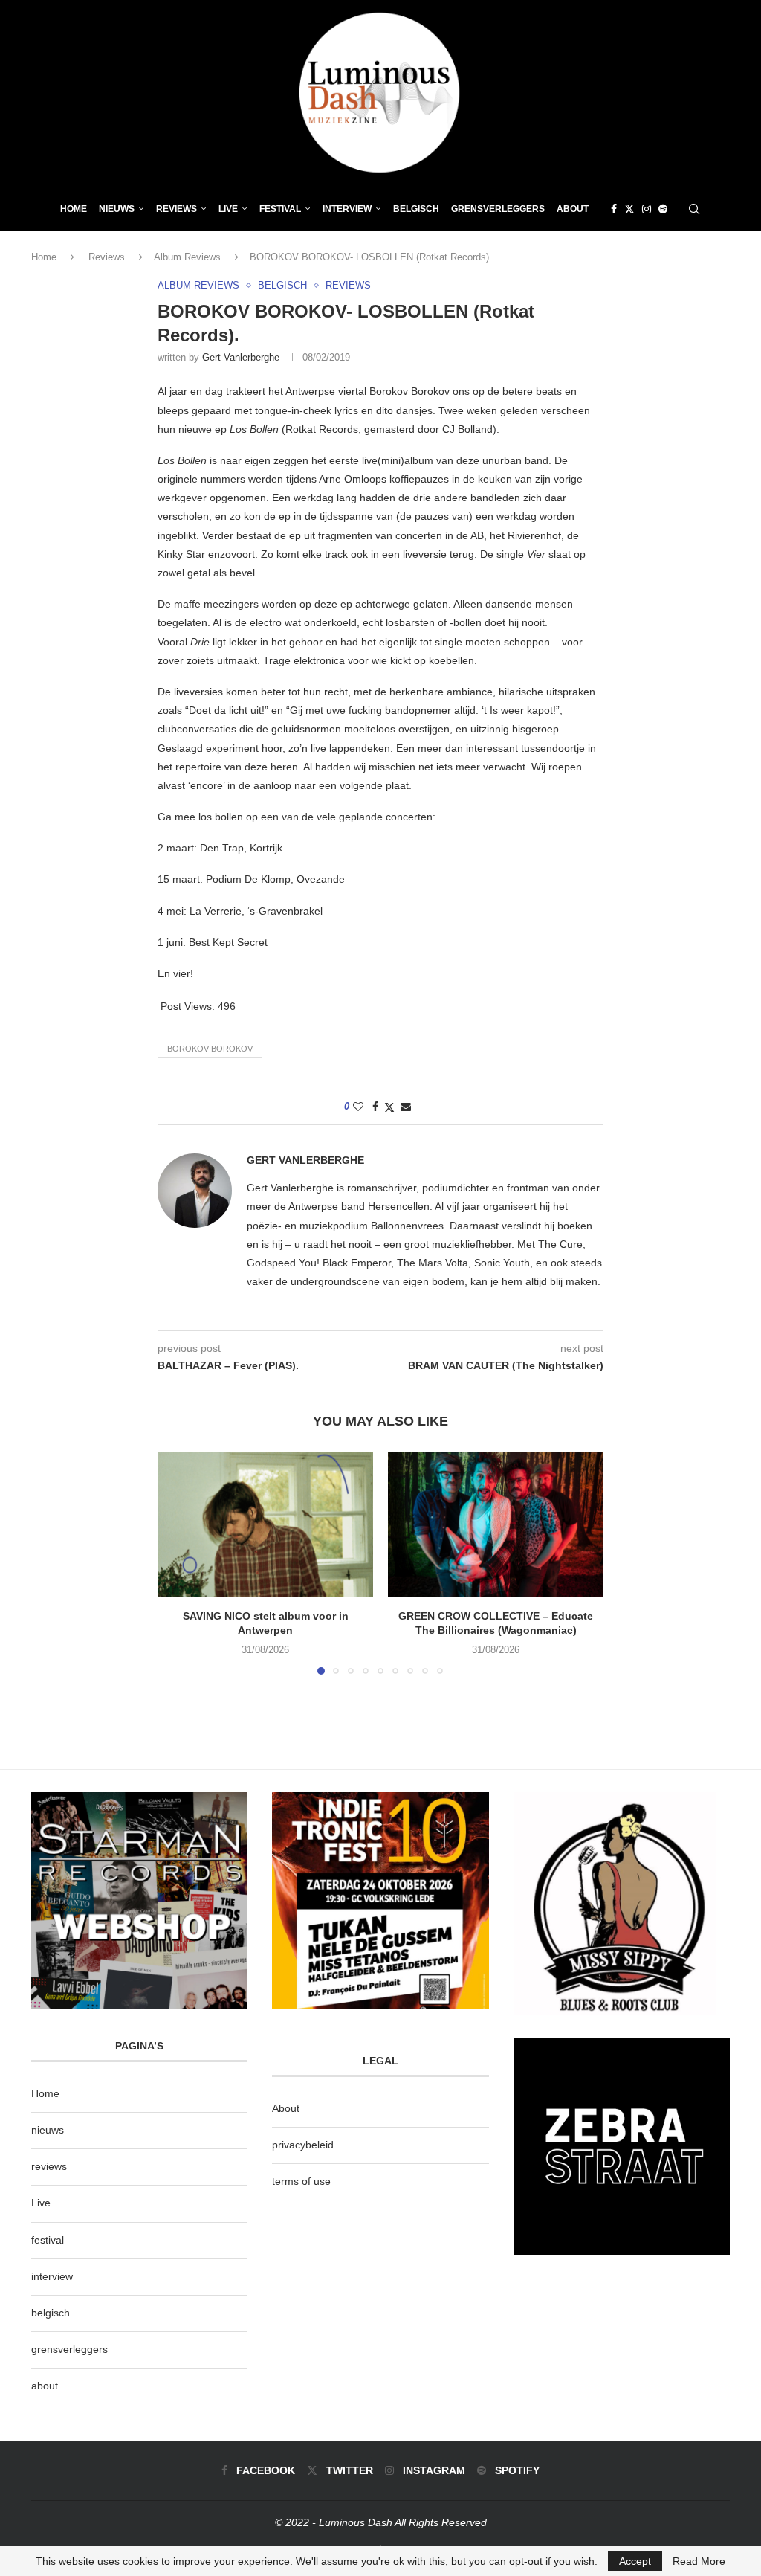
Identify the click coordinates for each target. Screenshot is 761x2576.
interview (52, 2276)
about (45, 2386)
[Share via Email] (406, 1107)
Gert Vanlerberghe (241, 357)
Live (228, 209)
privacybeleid (303, 2145)
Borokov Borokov (210, 1049)
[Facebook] (614, 209)
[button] (178, 1563)
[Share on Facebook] (375, 1107)
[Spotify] (663, 209)
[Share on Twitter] (389, 1107)
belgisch (51, 2313)
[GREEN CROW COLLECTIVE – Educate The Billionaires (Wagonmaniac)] (496, 1524)
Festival (280, 209)
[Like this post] (358, 1107)
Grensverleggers (498, 209)
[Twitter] (629, 209)
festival (48, 2240)
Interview (347, 209)
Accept (635, 2561)
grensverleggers (69, 2349)
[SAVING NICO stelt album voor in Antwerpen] (265, 1524)
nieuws (117, 209)
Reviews (177, 209)
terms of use (301, 2181)
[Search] (694, 209)
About (573, 209)
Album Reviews (187, 257)
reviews (49, 2166)
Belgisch (416, 209)
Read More (699, 2561)
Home (74, 209)
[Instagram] (647, 209)
